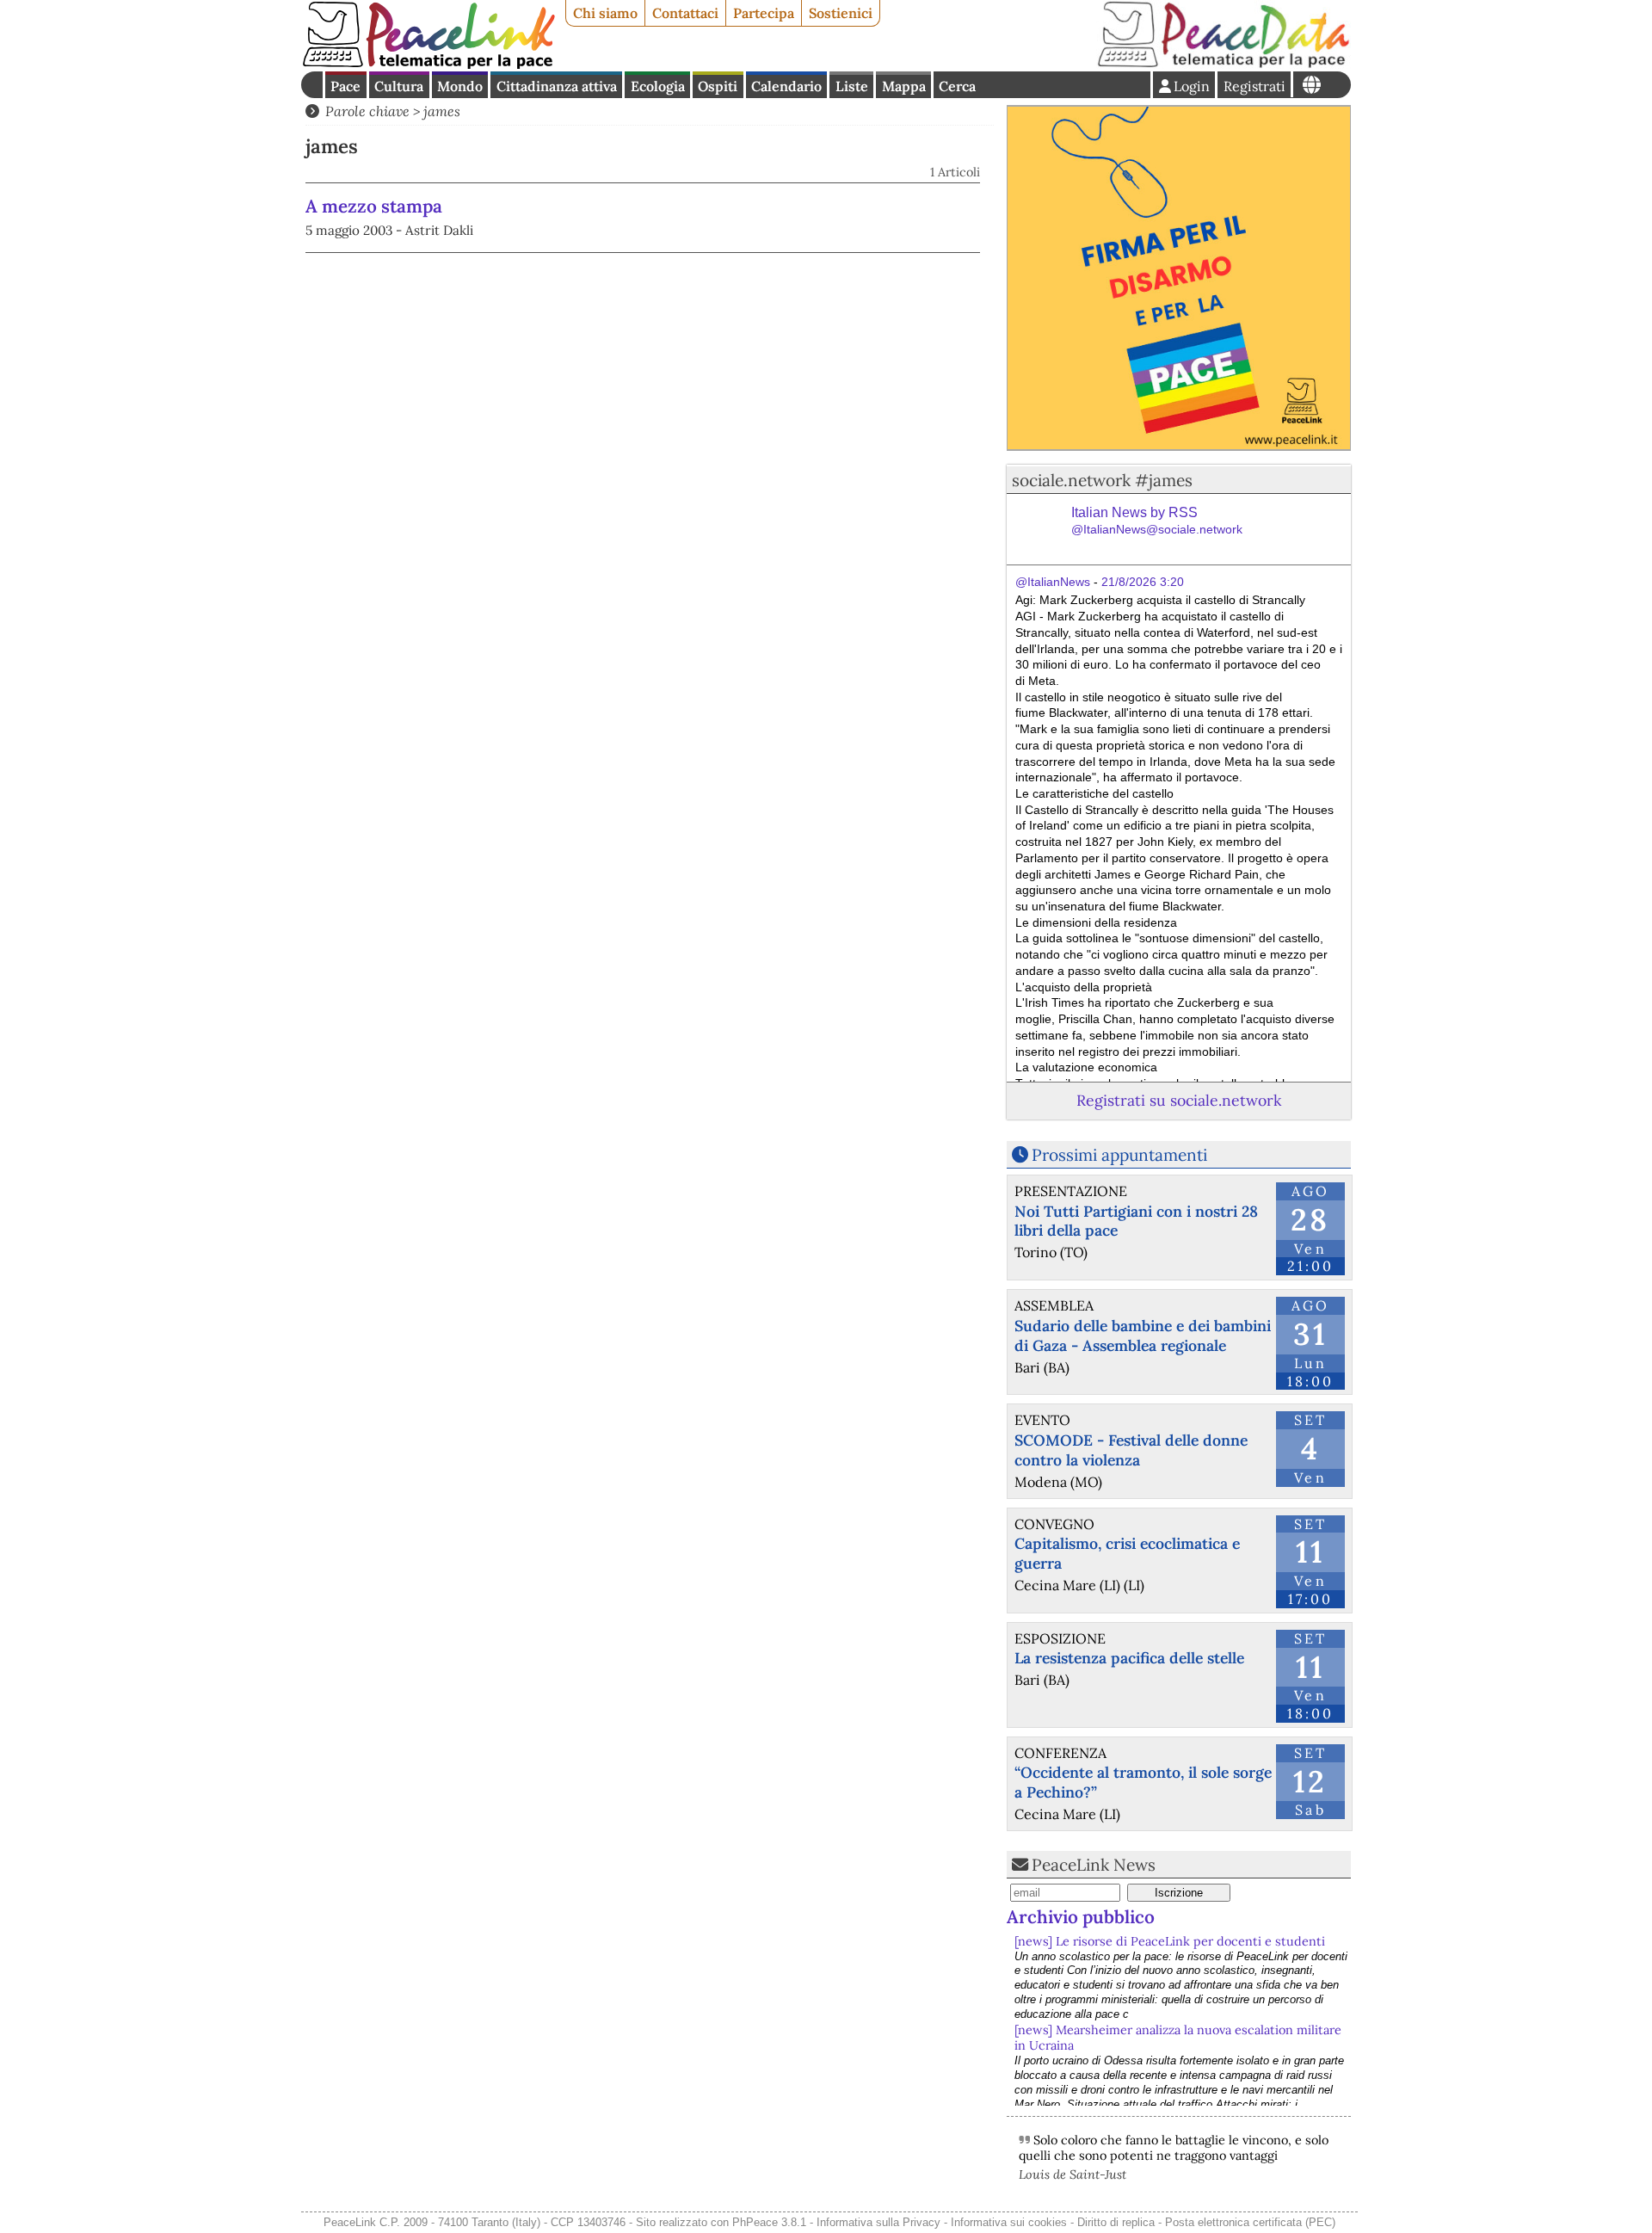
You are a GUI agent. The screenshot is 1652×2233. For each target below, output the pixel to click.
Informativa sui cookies (1009, 2222)
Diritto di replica (1116, 2222)
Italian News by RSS (1157, 521)
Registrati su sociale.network (1179, 1100)
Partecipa (764, 13)
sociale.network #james (1102, 480)
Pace (345, 86)
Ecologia (658, 86)
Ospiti (718, 86)
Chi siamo (605, 13)
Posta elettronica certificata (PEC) (1250, 2222)
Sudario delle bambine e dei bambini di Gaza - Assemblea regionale (1143, 1335)
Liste (852, 86)
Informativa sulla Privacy (878, 2222)
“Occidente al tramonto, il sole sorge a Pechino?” (1143, 1782)
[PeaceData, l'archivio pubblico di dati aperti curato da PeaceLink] (1224, 64)
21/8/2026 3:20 (1143, 582)
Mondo (460, 86)
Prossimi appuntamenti (1119, 1155)
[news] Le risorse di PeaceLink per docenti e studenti (1170, 1941)
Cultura (399, 86)
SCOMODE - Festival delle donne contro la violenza (1131, 1450)
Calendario (786, 86)
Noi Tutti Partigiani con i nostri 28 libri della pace (1136, 1221)
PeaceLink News (1094, 1865)
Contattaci (685, 13)
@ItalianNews (1053, 582)
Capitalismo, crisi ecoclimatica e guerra (1127, 1553)
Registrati (1254, 86)
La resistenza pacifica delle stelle (1129, 1658)
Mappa (904, 86)
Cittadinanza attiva (557, 86)
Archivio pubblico (1081, 1917)
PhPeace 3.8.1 (769, 2222)
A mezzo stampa (374, 206)
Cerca (957, 86)
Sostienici (841, 13)
